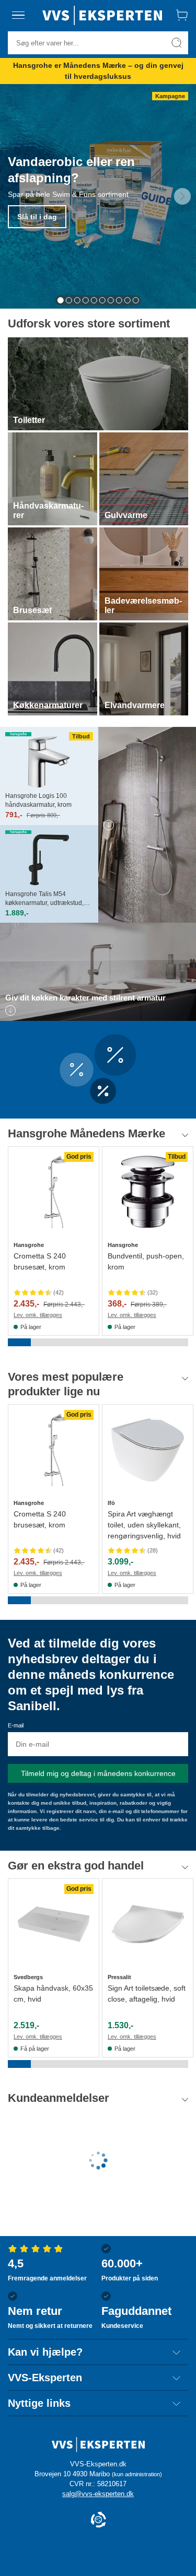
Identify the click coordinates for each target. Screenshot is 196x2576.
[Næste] (182, 196)
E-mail (16, 1725)
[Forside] (102, 15)
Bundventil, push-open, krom (146, 1261)
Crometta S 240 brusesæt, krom (40, 1261)
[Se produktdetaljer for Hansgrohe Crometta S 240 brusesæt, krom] (54, 1192)
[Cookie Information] (98, 2520)
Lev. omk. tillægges (38, 1315)
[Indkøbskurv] (182, 15)
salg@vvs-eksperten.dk (98, 2494)
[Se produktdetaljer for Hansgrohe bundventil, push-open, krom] (148, 1192)
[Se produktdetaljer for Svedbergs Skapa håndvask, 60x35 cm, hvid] (54, 1924)
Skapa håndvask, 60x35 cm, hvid (53, 1993)
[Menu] (18, 15)
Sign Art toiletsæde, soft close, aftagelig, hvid (147, 1993)
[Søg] (177, 43)
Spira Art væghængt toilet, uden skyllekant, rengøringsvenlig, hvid (144, 1525)
